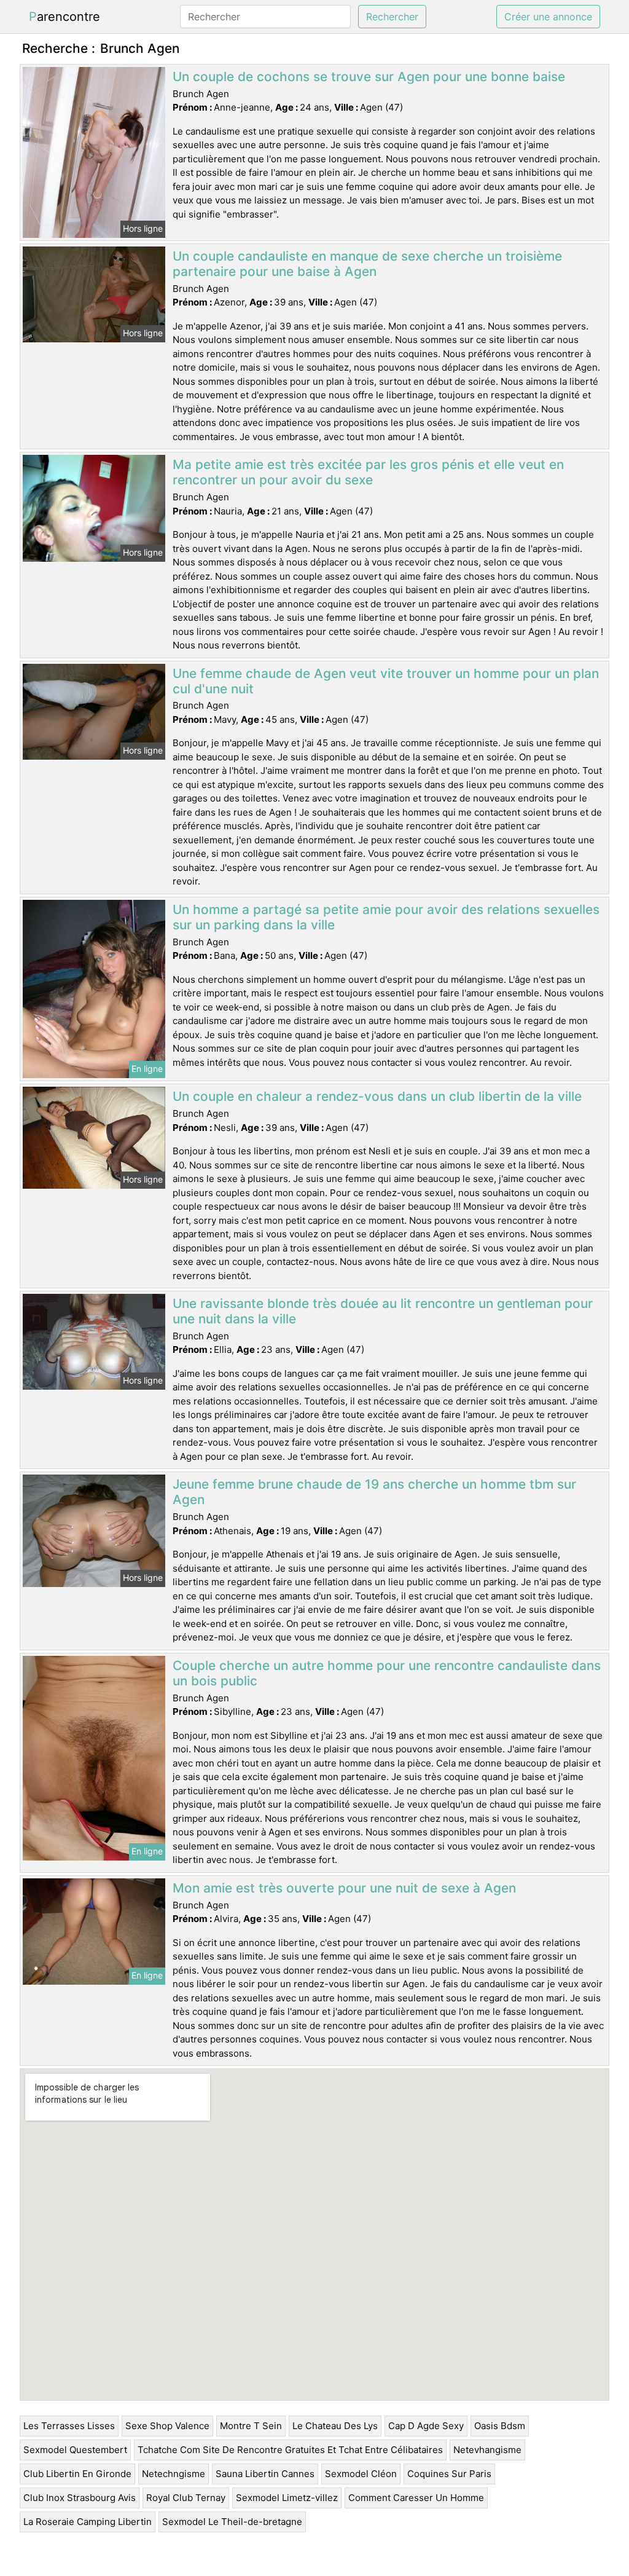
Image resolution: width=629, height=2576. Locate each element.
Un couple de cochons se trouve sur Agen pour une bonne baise (369, 77)
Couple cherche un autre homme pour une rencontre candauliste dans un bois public (387, 1673)
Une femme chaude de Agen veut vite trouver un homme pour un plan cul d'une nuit (386, 681)
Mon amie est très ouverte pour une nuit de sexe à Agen (344, 1888)
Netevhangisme (487, 2450)
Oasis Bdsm (500, 2426)
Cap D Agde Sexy (426, 2426)
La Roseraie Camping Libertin (88, 2522)
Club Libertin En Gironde (77, 2474)
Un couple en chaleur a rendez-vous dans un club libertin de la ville (377, 1096)
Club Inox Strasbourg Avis (80, 2498)
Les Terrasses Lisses (69, 2426)
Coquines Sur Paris (449, 2474)
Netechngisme (174, 2474)
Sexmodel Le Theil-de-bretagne (232, 2522)
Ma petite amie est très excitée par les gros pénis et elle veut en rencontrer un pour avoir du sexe (368, 472)
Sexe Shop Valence (167, 2426)
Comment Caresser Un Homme (416, 2498)
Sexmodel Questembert (75, 2450)
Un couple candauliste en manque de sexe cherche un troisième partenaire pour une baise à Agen (367, 264)
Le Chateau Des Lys (335, 2426)
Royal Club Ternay (186, 2498)
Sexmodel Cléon (361, 2474)
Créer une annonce (548, 17)
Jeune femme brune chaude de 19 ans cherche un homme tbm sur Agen (374, 1492)
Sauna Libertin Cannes (265, 2474)
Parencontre (64, 17)
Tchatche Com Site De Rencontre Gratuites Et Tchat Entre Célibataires (290, 2450)
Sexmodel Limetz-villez (287, 2498)
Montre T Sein (251, 2426)
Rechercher (392, 17)
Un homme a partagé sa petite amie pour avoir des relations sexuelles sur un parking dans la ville (386, 917)
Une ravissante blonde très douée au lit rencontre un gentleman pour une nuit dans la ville (383, 1311)
